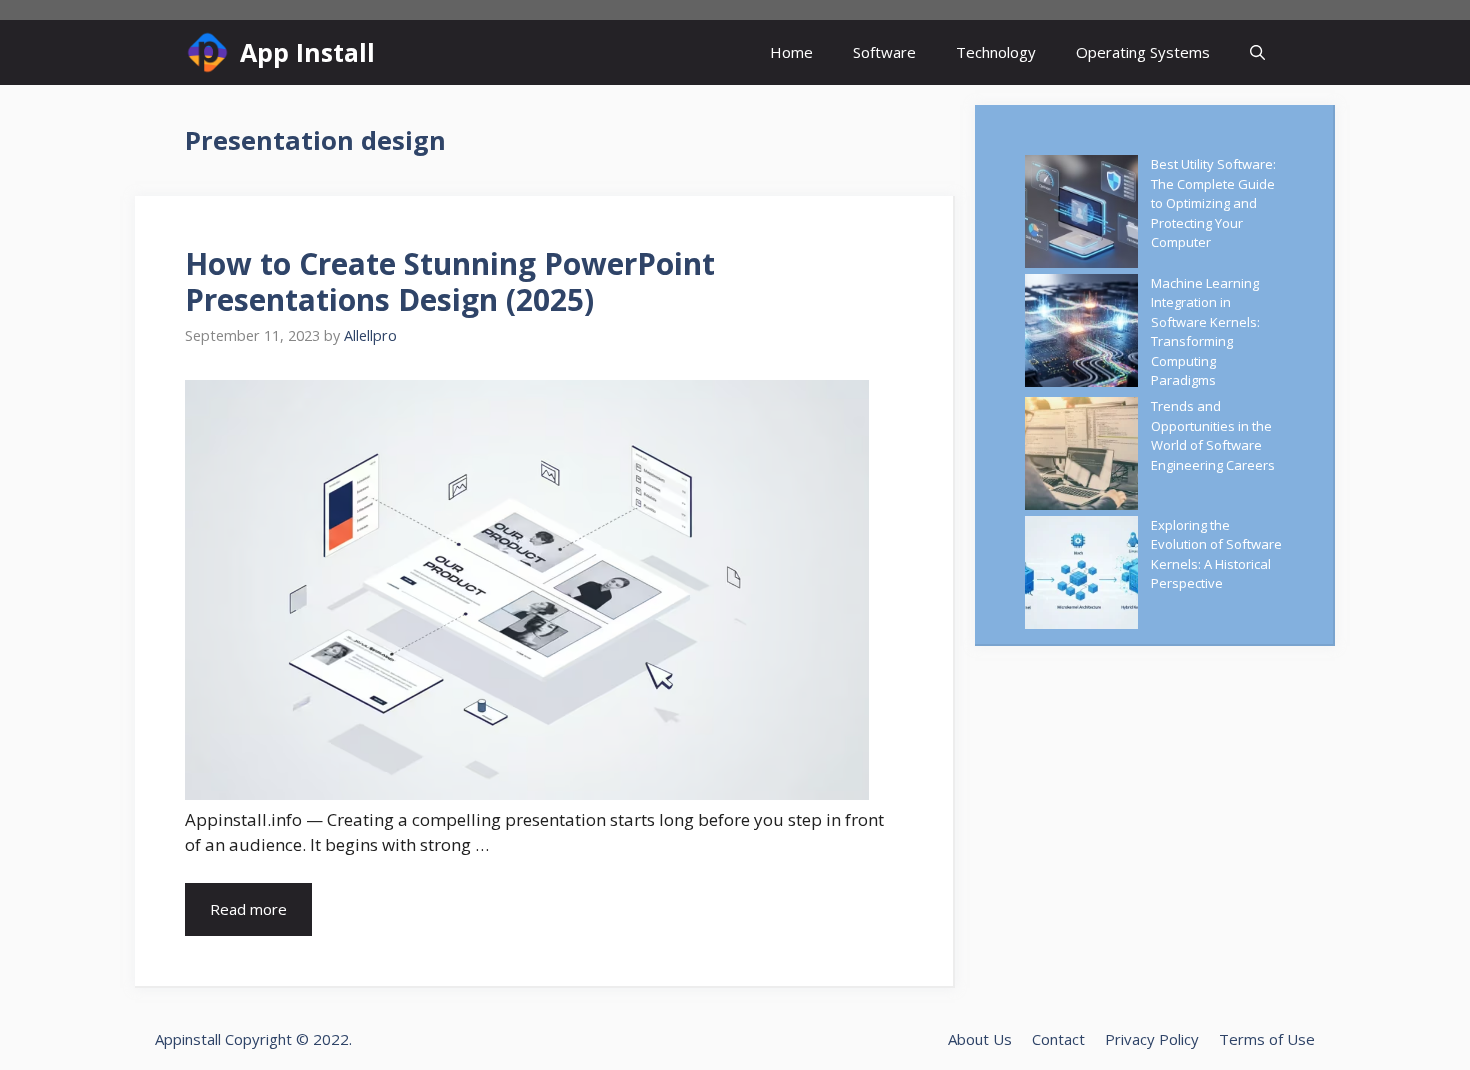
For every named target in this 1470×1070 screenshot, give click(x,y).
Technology (996, 52)
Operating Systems (1143, 52)
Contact (1058, 1039)
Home (791, 52)
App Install (307, 52)
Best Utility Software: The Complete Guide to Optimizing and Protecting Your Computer (1213, 203)
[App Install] (207, 52)
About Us (980, 1039)
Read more (248, 909)
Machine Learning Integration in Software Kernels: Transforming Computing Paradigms (1205, 332)
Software (884, 52)
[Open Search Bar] (1257, 52)
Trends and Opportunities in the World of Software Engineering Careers (1213, 435)
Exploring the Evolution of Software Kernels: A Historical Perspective (1216, 554)
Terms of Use (1267, 1039)
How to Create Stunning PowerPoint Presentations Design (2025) (450, 281)
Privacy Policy (1152, 1039)
